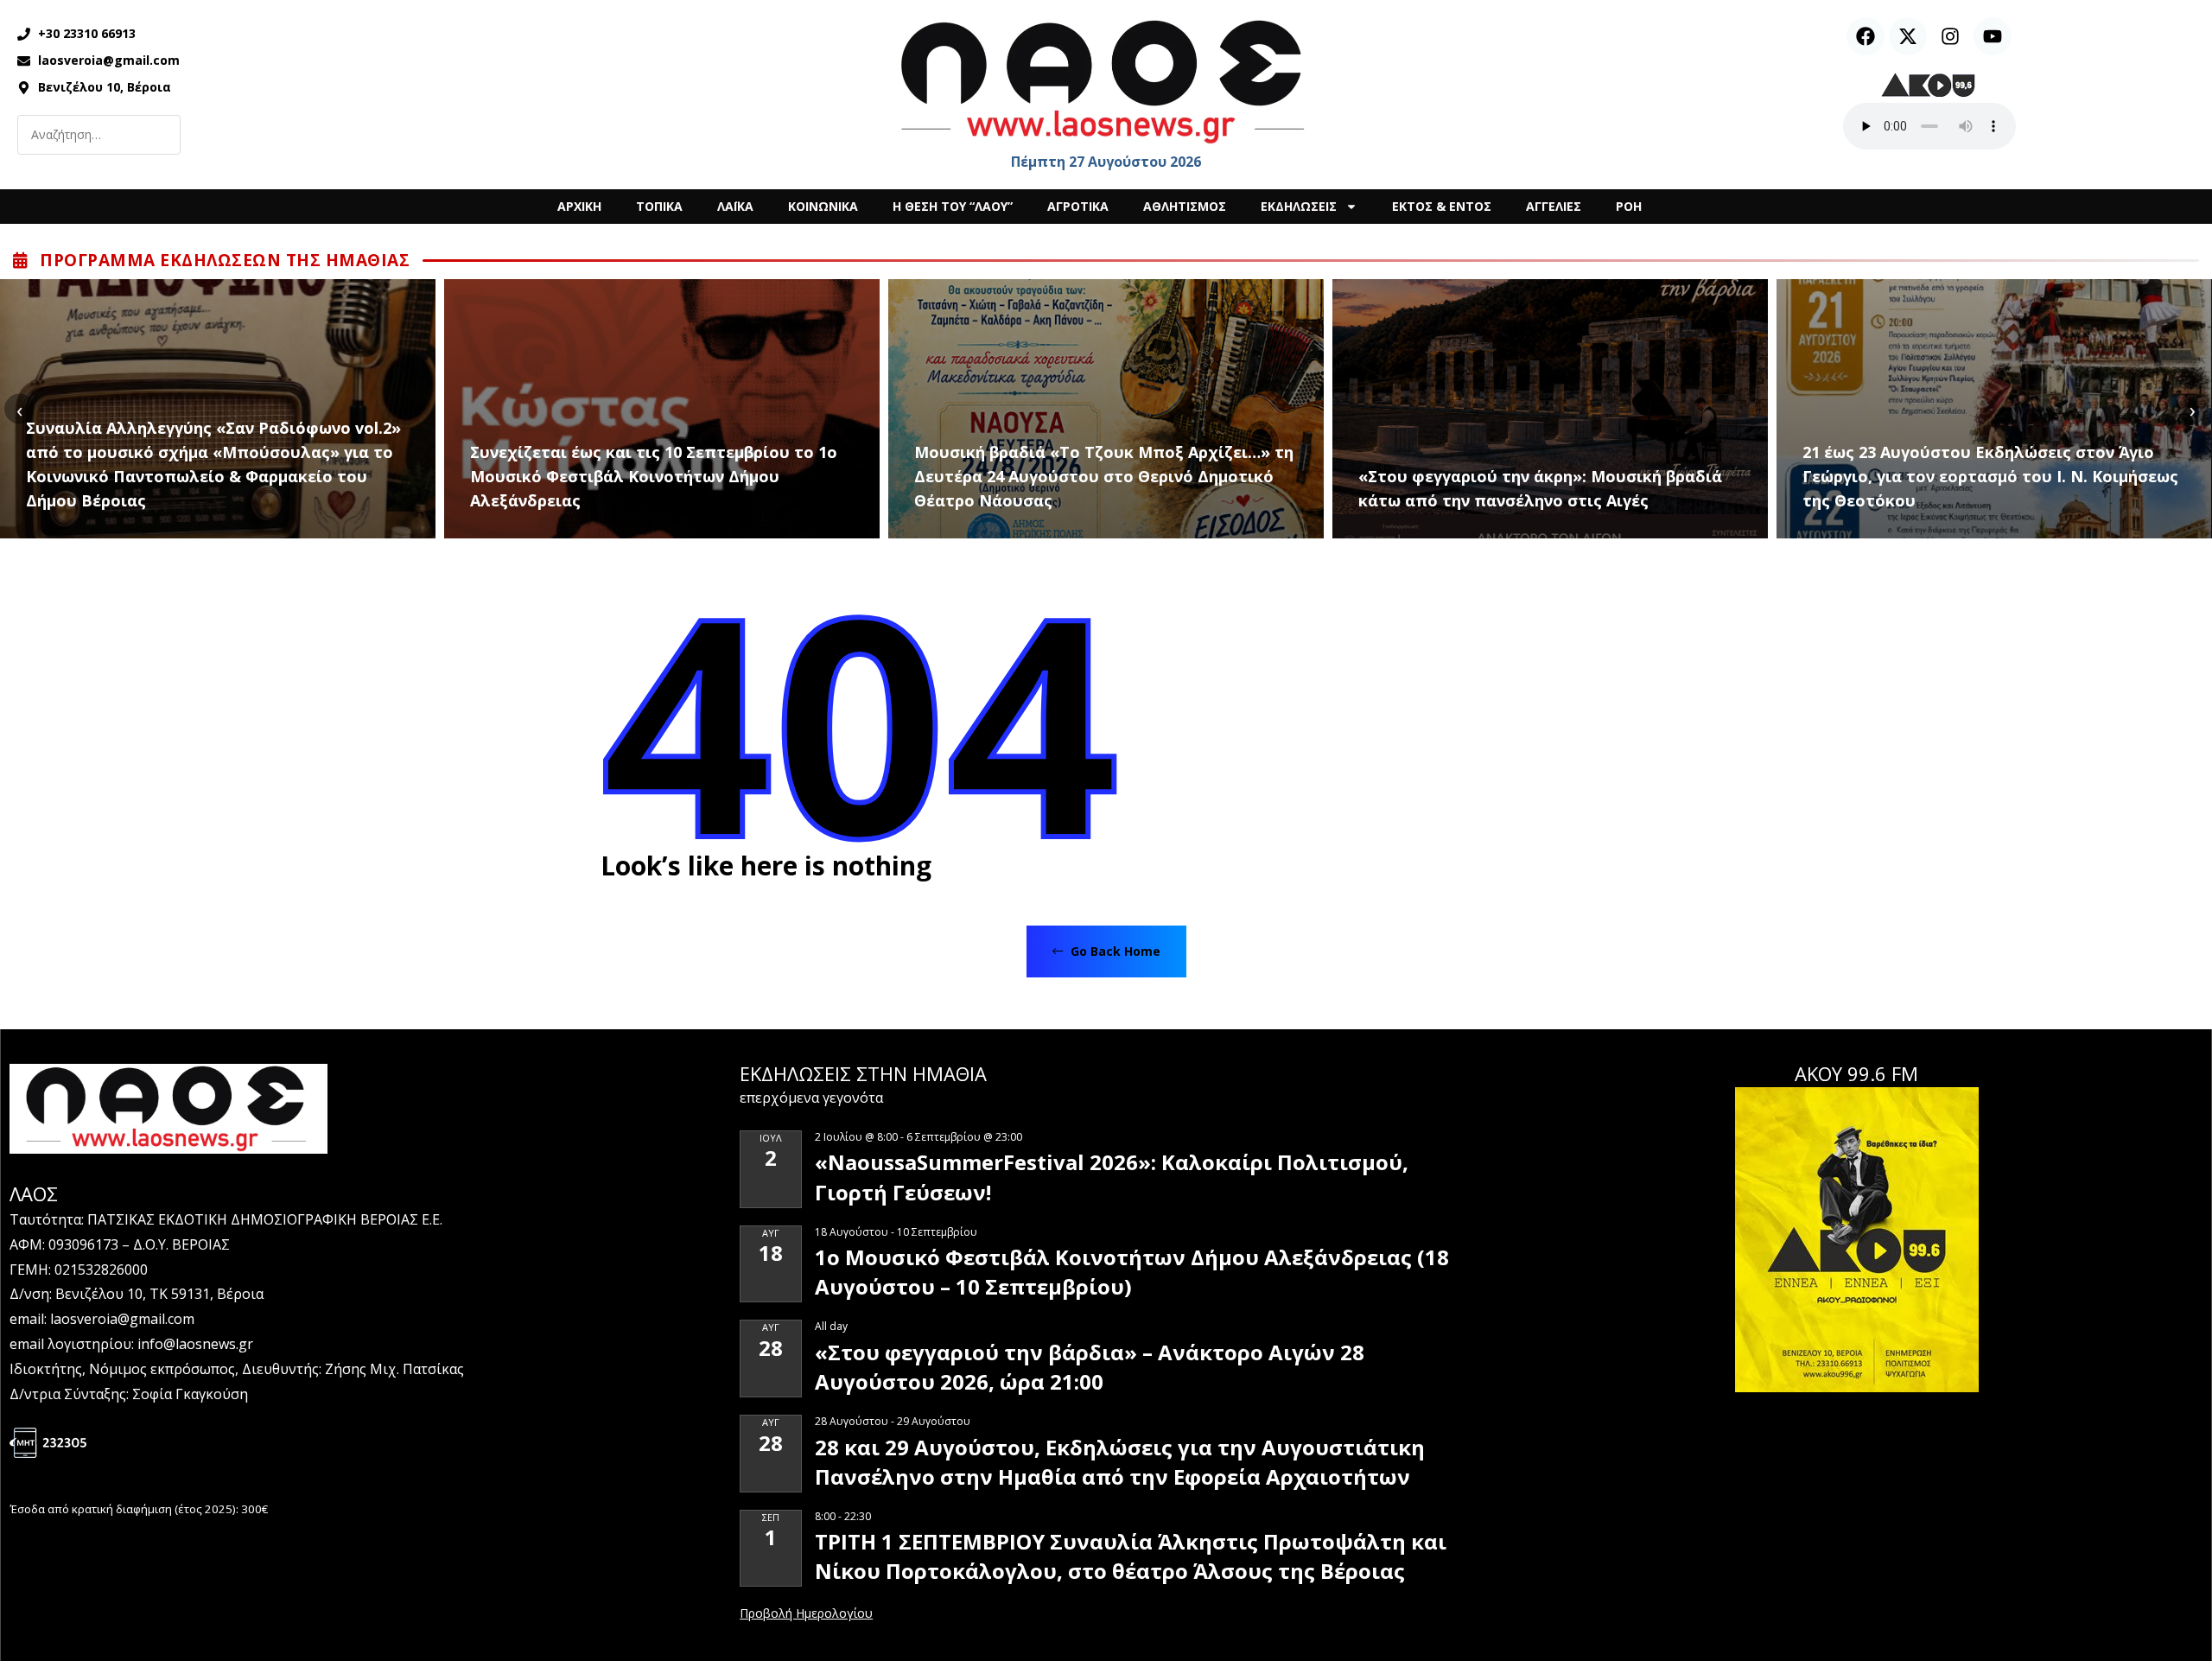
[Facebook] (1866, 36)
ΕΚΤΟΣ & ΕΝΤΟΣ (1442, 206)
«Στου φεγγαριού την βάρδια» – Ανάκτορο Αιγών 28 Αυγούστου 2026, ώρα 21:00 (1090, 1367)
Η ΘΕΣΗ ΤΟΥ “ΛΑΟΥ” (953, 206)
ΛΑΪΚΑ (735, 206)
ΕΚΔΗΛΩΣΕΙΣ (1299, 206)
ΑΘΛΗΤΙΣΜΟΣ (1185, 206)
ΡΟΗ (1629, 206)
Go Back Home (1114, 951)
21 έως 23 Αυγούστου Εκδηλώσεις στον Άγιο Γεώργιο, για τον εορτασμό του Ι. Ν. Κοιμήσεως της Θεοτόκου (1990, 476)
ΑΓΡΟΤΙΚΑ (1078, 206)
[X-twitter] (1908, 36)
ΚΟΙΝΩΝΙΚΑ (823, 206)
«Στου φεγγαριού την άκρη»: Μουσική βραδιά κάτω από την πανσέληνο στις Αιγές (1540, 488)
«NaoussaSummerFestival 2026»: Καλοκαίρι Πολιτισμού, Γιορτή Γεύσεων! (1112, 1177)
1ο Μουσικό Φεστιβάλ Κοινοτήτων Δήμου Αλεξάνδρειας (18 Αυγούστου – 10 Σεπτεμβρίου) (1132, 1272)
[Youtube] (1993, 36)
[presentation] (19, 409)
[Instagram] (1950, 36)
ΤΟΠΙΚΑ (659, 206)
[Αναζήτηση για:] (99, 135)
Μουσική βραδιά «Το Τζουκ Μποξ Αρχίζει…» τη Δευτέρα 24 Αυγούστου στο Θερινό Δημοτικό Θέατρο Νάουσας (1104, 476)
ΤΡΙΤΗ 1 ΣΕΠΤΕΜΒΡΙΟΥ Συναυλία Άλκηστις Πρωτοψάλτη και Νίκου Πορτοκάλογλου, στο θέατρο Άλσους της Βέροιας (1131, 1556)
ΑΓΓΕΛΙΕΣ (1554, 206)
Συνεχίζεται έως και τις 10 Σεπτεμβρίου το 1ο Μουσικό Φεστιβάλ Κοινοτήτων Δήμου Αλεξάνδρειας (654, 476)
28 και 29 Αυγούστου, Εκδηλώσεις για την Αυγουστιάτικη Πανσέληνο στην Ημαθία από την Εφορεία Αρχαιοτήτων (1120, 1462)
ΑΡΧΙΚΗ (579, 206)
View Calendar (806, 1614)
